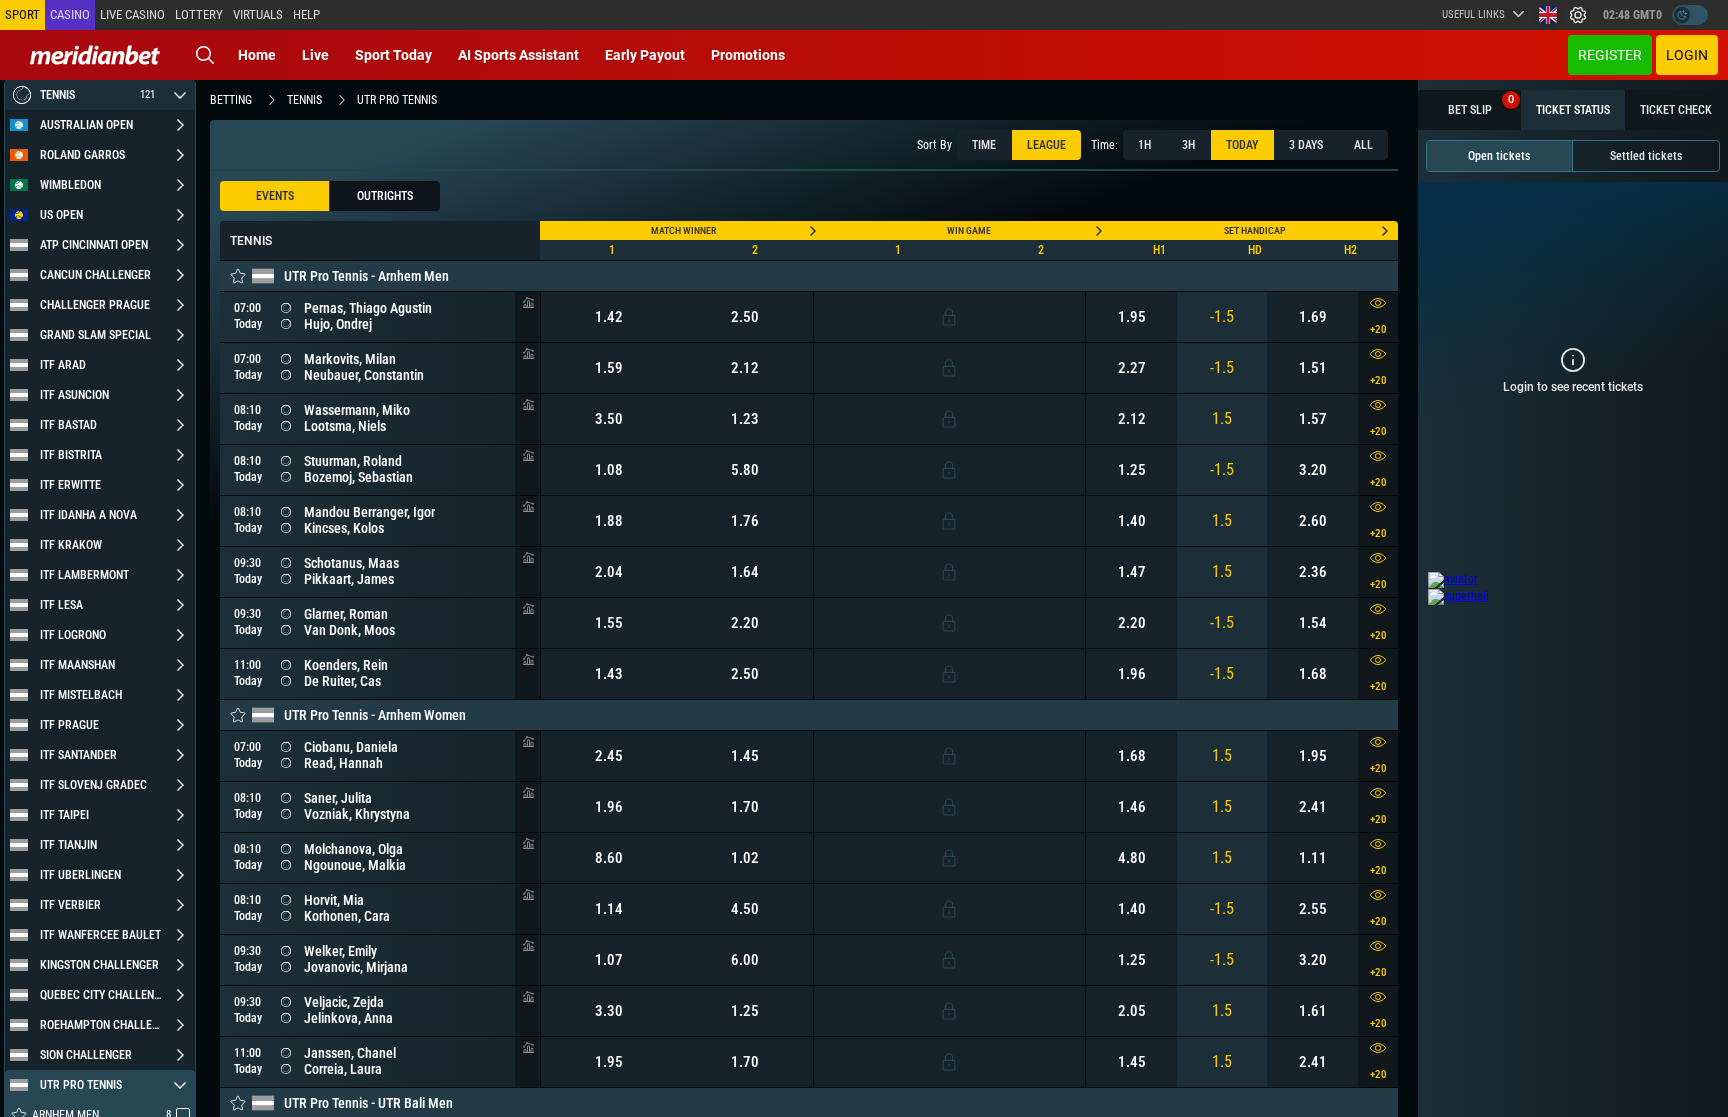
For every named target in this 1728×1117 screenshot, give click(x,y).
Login (1687, 55)
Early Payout (645, 55)
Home (257, 55)
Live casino (132, 14)
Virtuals (258, 14)
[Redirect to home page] (95, 55)
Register (1610, 55)
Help (306, 14)
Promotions (748, 55)
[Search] (205, 55)
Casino (70, 14)
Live (315, 55)
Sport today (393, 55)
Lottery (199, 14)
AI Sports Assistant (518, 55)
